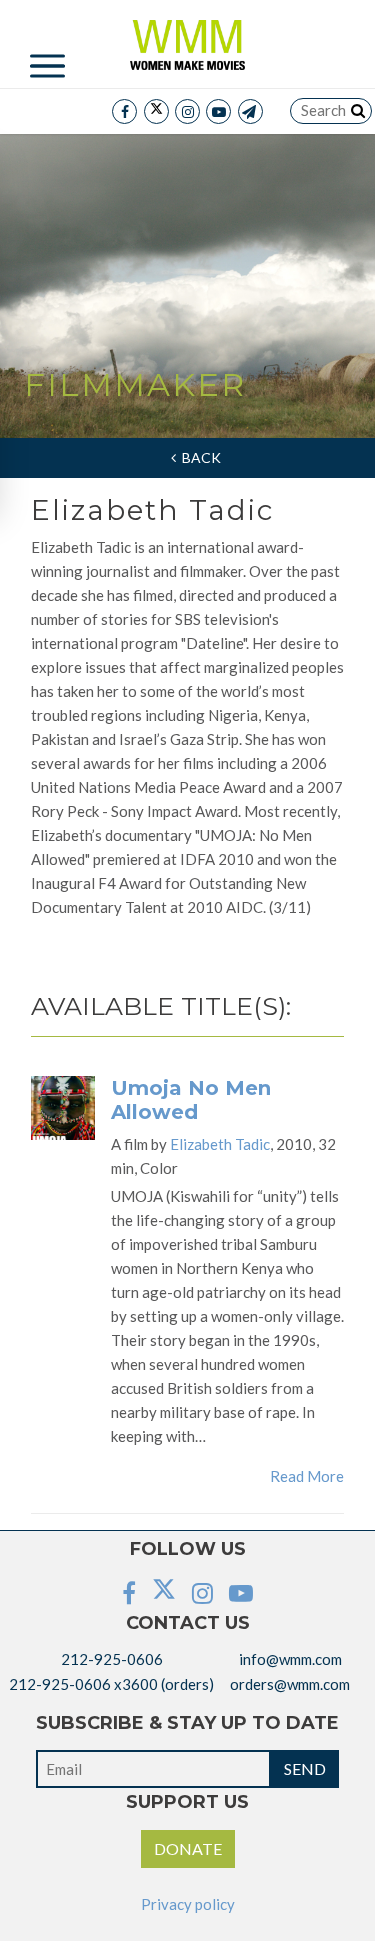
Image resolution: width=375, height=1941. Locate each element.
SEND (305, 1768)
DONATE (188, 1848)
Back (198, 457)
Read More (307, 1476)
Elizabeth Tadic (220, 1144)
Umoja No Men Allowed (191, 1100)
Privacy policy (188, 1904)
